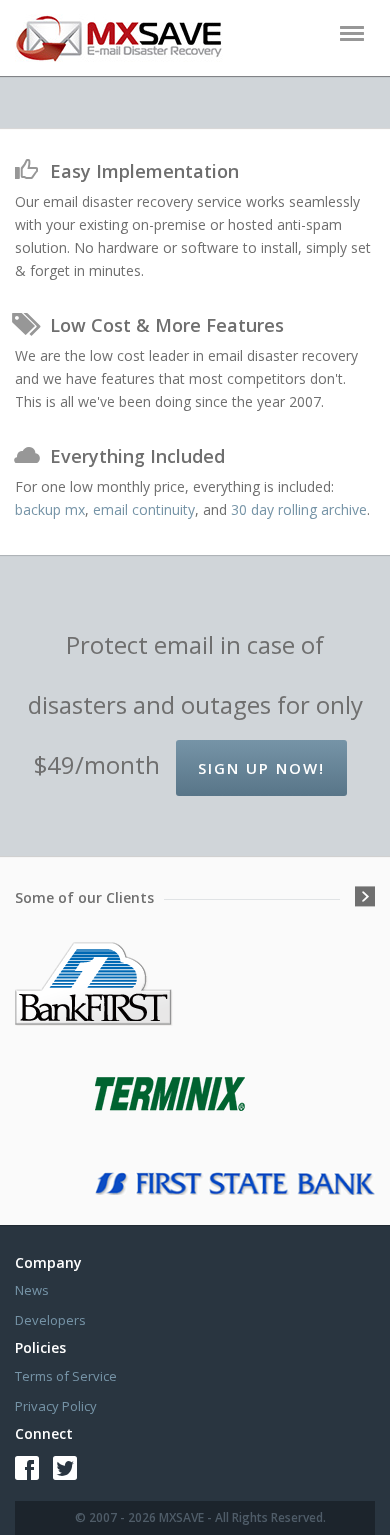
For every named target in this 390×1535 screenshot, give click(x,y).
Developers (50, 1320)
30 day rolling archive (299, 509)
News (32, 1290)
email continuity (144, 509)
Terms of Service (66, 1376)
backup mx (50, 509)
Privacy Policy (56, 1406)
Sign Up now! (261, 768)
